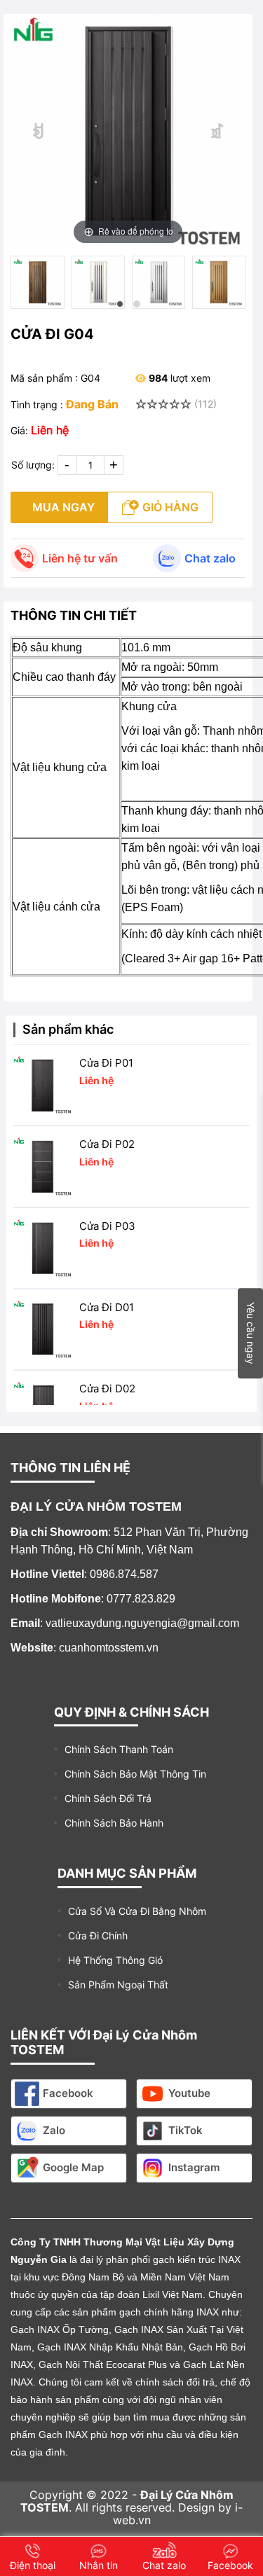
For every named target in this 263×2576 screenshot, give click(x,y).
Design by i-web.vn (178, 2514)
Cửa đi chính (98, 1936)
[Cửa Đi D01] (43, 1329)
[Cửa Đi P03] (43, 1248)
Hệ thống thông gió (115, 1960)
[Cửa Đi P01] (43, 1085)
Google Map (73, 2167)
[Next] (218, 131)
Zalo (54, 2130)
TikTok (186, 2130)
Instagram (194, 2167)
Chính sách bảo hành (114, 1823)
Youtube (189, 2093)
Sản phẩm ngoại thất (118, 1985)
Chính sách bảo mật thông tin (135, 1774)
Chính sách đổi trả (108, 1798)
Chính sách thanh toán (119, 1749)
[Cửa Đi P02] (43, 1166)
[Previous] (39, 131)
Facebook (68, 2093)
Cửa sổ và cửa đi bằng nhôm (137, 1911)
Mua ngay (63, 507)
